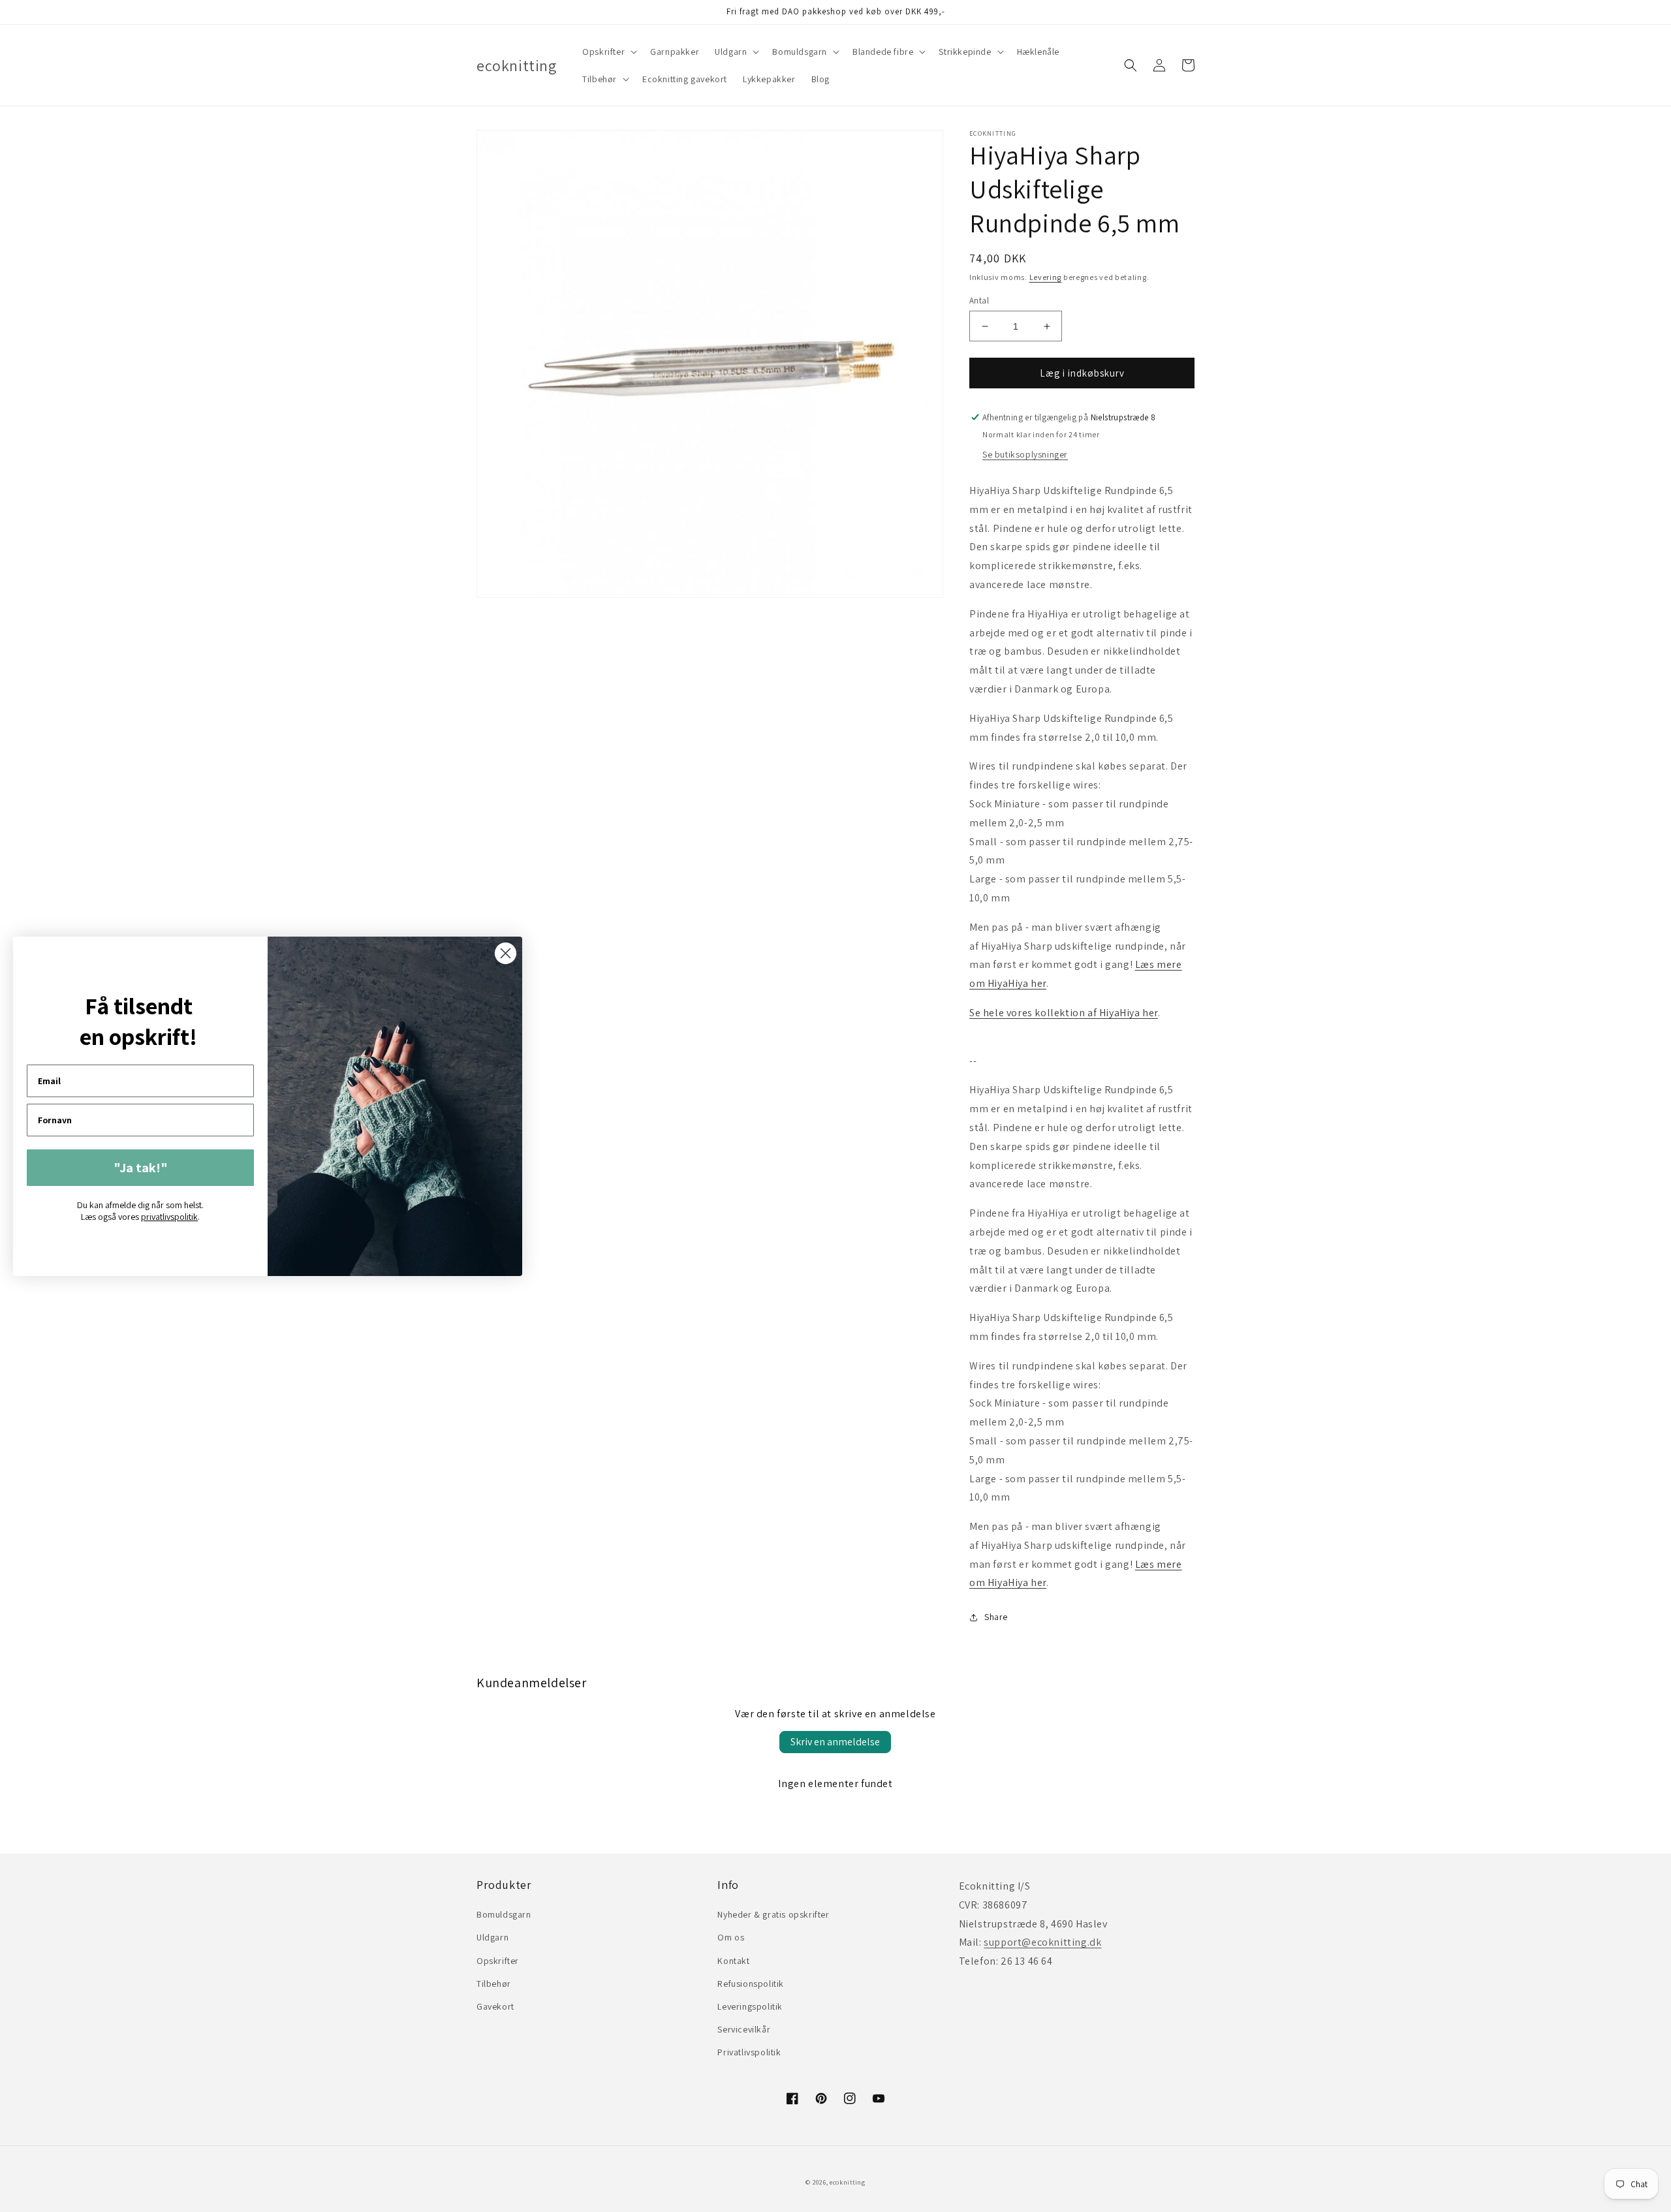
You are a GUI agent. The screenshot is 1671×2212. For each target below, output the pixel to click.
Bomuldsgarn (504, 1914)
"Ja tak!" (141, 1168)
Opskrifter (498, 1961)
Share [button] (996, 1617)
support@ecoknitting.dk (1042, 1942)
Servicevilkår (744, 2029)
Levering (1046, 277)
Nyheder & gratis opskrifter (773, 1914)
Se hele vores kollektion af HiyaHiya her (1064, 1013)
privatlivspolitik (169, 1217)
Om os (731, 1937)
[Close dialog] (506, 953)
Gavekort (495, 2006)
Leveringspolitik (750, 2006)
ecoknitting (848, 2182)
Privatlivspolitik (749, 2052)
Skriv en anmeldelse (835, 1742)
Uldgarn (492, 1937)
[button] (608, 52)
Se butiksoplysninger (1025, 454)
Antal (979, 301)
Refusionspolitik (751, 1984)
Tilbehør (494, 1984)
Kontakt (733, 1961)
